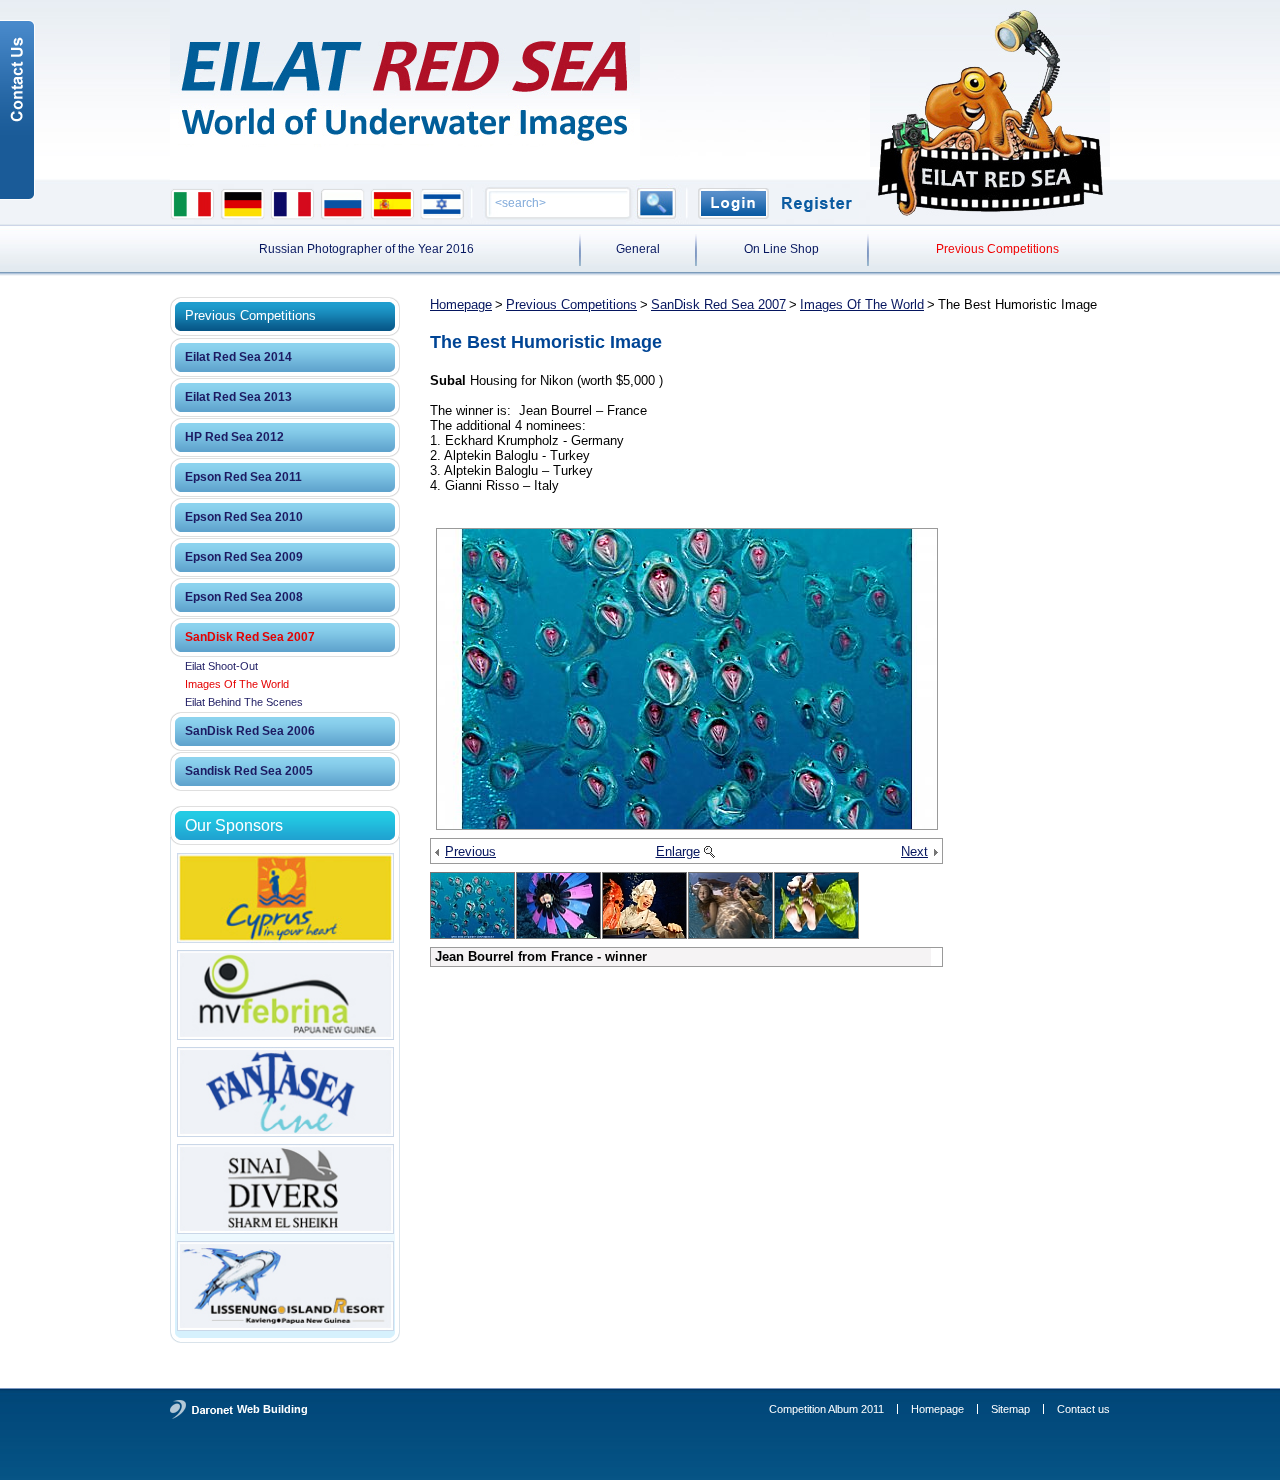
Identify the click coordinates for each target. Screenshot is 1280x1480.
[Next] (935, 853)
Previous (470, 851)
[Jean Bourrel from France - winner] (687, 679)
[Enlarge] (709, 853)
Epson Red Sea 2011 (243, 477)
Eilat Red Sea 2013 (238, 397)
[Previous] (438, 853)
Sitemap (1010, 1409)
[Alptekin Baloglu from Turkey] (730, 905)
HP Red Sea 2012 (234, 437)
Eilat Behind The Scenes (244, 702)
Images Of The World (237, 684)
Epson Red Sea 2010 (244, 517)
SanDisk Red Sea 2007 (250, 637)
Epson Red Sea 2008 (244, 597)
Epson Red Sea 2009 (244, 557)
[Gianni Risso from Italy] (558, 905)
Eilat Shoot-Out (221, 666)
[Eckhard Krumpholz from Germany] (644, 905)
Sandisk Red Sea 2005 (249, 771)
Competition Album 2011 (826, 1409)
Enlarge (678, 851)
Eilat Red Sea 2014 (238, 357)
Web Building (272, 1409)
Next (914, 851)
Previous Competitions (997, 249)
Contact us (1083, 1409)
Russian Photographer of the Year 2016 (366, 249)
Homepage (461, 304)
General (638, 249)
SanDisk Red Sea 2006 (250, 731)
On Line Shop (781, 249)
